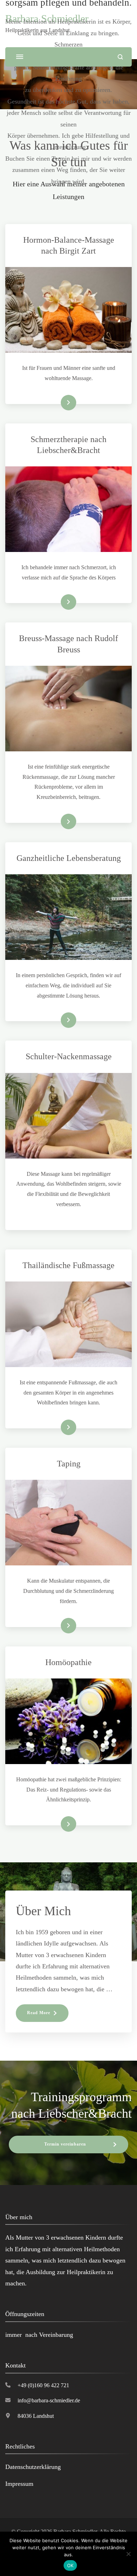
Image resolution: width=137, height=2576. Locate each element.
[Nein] (128, 2554)
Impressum (19, 2484)
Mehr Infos (58, 403)
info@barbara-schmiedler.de (49, 2400)
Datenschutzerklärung (33, 2467)
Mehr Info (58, 602)
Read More (39, 2013)
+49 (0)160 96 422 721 (43, 2385)
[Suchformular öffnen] (120, 57)
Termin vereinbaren (65, 2144)
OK (70, 2565)
